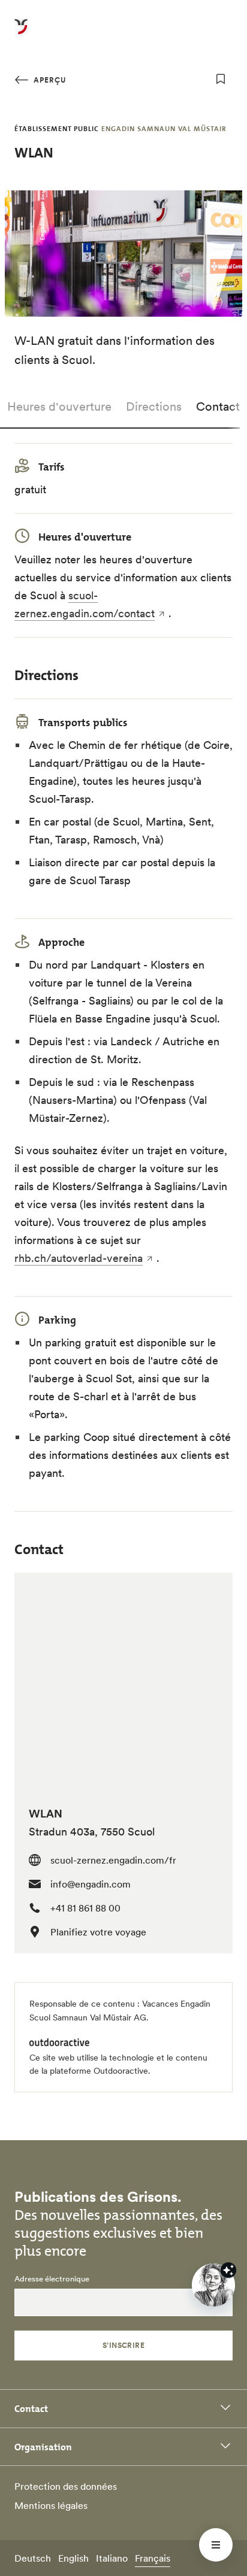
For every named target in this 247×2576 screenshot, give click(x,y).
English (73, 2558)
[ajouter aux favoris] (221, 79)
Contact (218, 406)
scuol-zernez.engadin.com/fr (113, 1860)
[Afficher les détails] (228, 2270)
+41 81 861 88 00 (85, 1908)
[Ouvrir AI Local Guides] (213, 2285)
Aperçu (49, 80)
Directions (154, 406)
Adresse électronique (52, 2279)
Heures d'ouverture (59, 406)
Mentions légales (51, 2505)
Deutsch (33, 2558)
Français (153, 2558)
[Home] (21, 34)
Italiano (112, 2558)
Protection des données (66, 2486)
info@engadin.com (91, 1884)
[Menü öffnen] (216, 2545)
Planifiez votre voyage (98, 1932)
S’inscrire (124, 2345)
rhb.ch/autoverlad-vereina (79, 1258)
